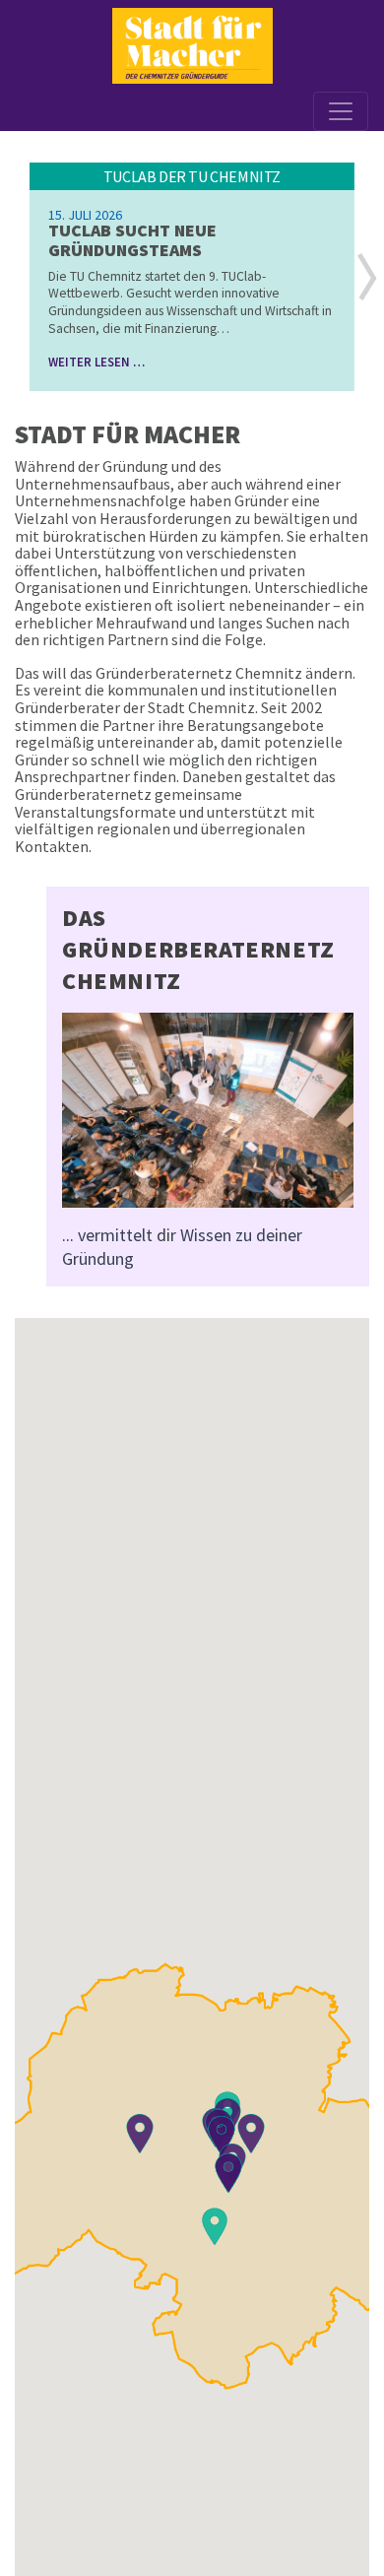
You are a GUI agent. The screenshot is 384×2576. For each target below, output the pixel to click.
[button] (368, 276)
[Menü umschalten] (341, 111)
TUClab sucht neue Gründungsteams (132, 240)
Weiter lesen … (96, 362)
